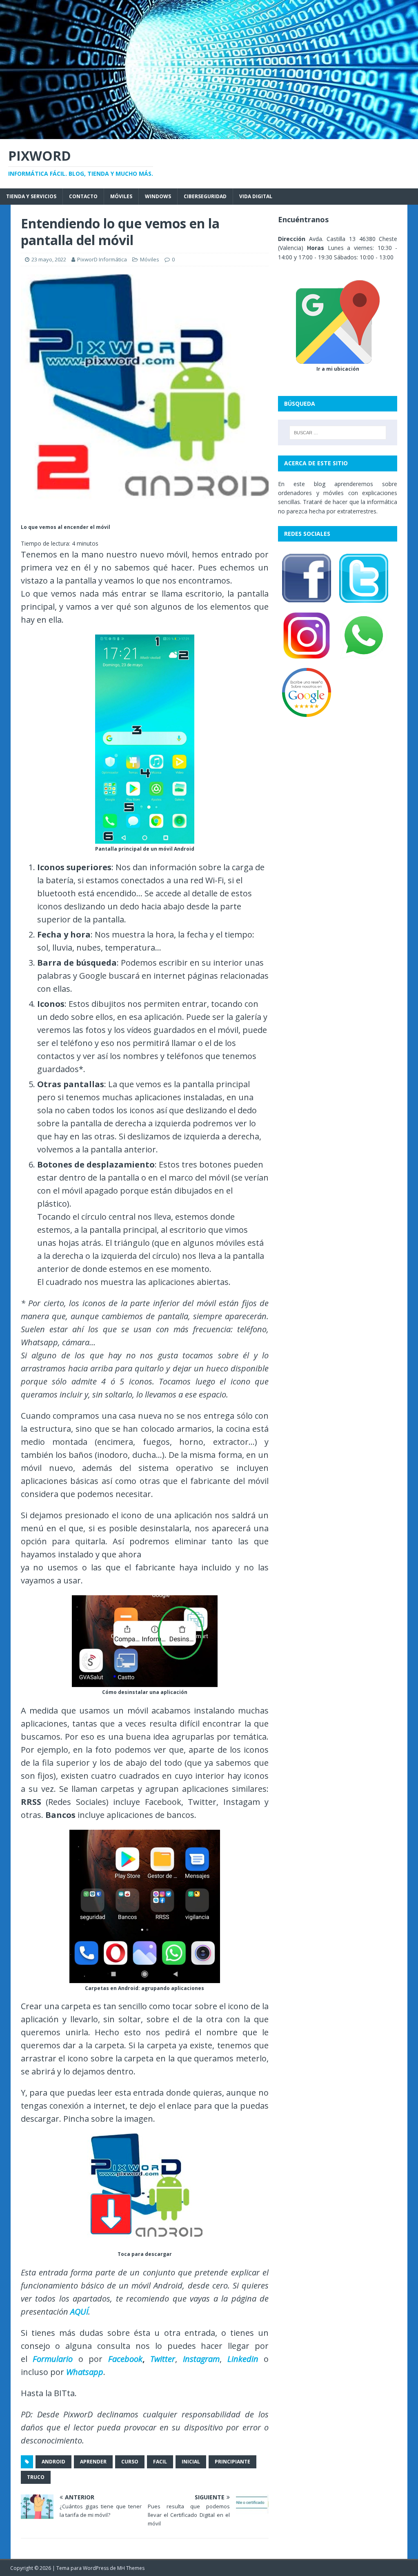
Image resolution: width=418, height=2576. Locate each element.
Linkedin (243, 2359)
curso (130, 2462)
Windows (158, 196)
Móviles (121, 196)
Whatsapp (85, 2372)
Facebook (125, 2359)
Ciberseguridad (205, 196)
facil (160, 2462)
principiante (232, 2462)
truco (36, 2477)
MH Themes (131, 2568)
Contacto (83, 196)
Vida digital (256, 196)
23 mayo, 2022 (49, 259)
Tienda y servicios (31, 196)
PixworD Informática (102, 259)
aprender (93, 2462)
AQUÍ (79, 2312)
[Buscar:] (338, 433)
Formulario (53, 2359)
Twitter (163, 2359)
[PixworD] (209, 134)
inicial (191, 2462)
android (53, 2462)
